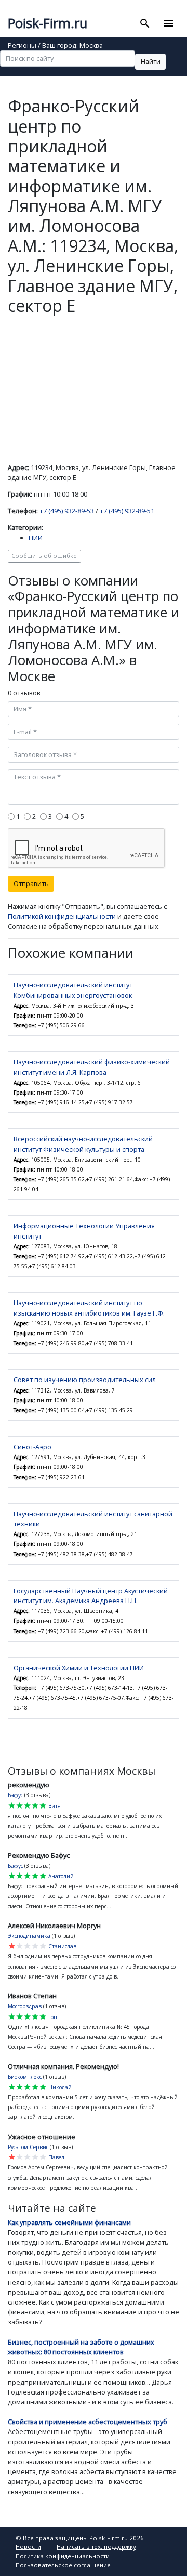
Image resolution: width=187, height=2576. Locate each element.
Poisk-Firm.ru (48, 23)
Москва (91, 46)
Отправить (31, 883)
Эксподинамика (29, 1936)
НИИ (36, 538)
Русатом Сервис (28, 2147)
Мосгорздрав (25, 2006)
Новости (28, 2547)
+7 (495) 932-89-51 (127, 511)
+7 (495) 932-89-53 (67, 511)
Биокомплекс (25, 2077)
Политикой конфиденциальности (62, 916)
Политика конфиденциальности (63, 2556)
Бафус (15, 1795)
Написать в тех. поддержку (96, 2547)
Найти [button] (151, 61)
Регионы (22, 46)
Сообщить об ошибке (44, 556)
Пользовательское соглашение (63, 2565)
